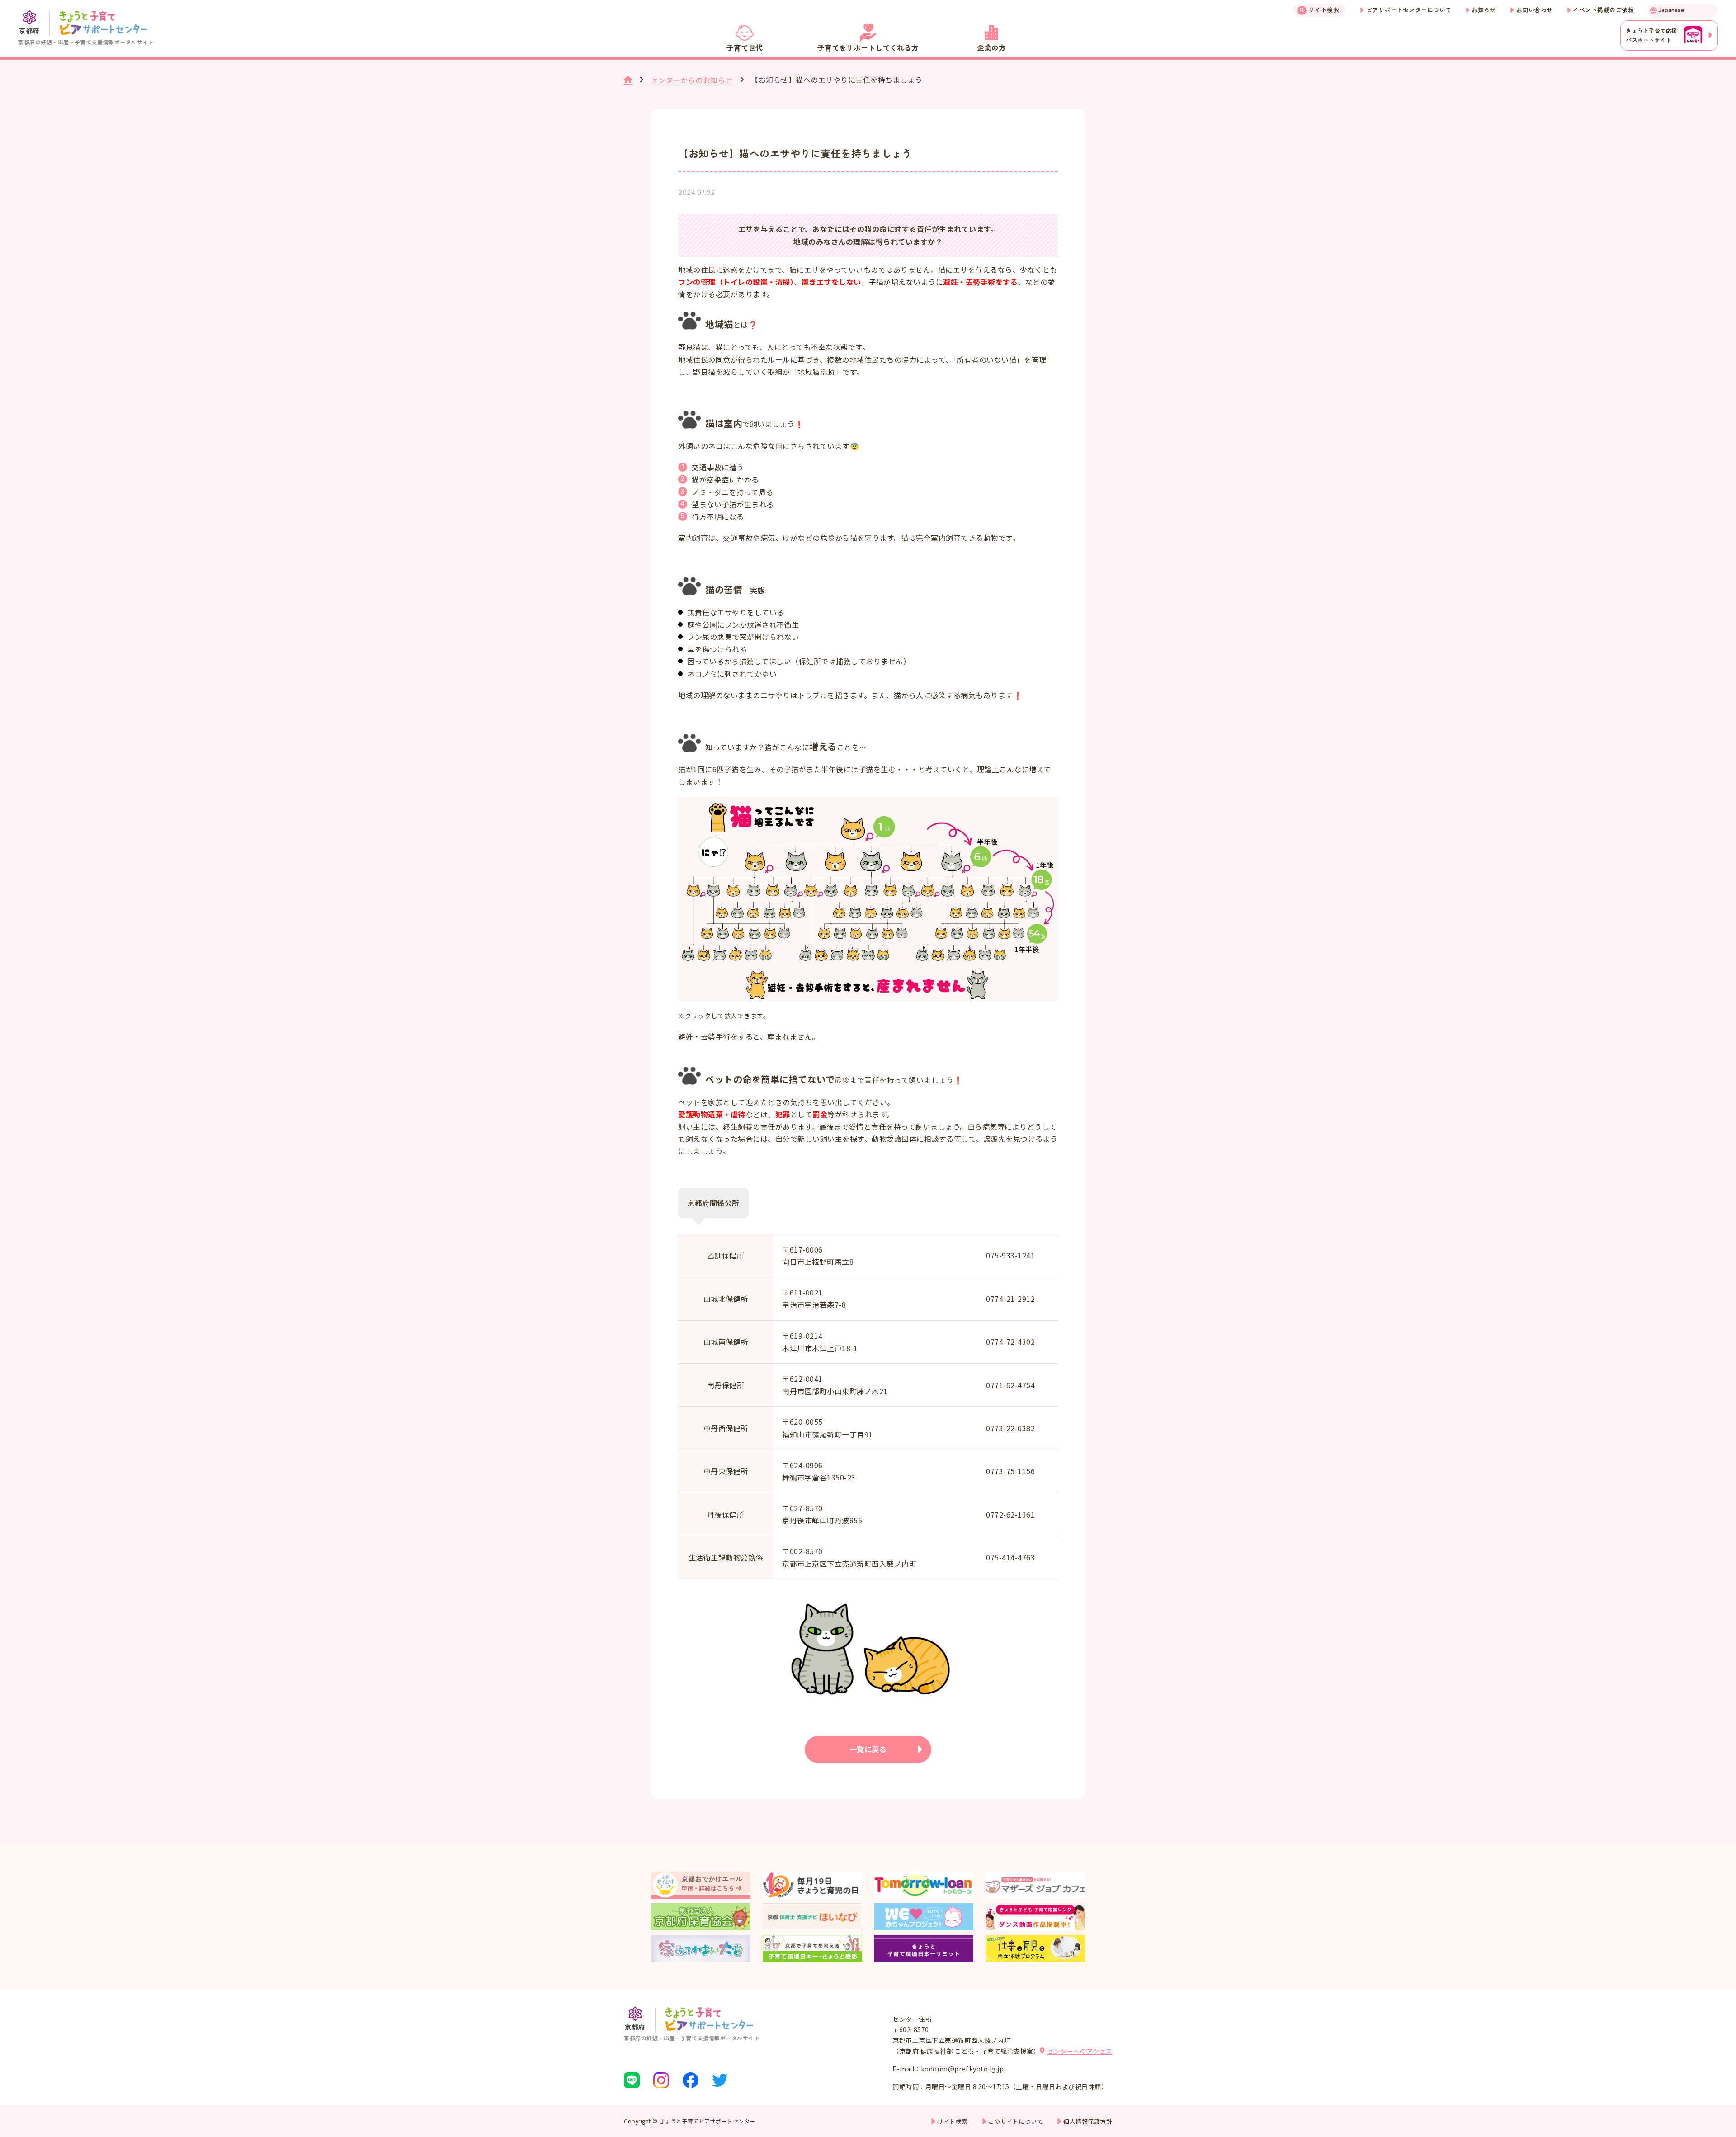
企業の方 (991, 47)
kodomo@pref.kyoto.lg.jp (962, 2069)
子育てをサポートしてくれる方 (868, 47)
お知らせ (1484, 10)
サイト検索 (1324, 10)
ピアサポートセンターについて (1409, 10)
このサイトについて (1016, 2121)
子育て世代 (745, 47)
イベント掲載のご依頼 (1603, 10)
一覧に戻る (868, 1749)
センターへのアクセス (1080, 2051)
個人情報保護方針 (1088, 2121)
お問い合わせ (1535, 10)
